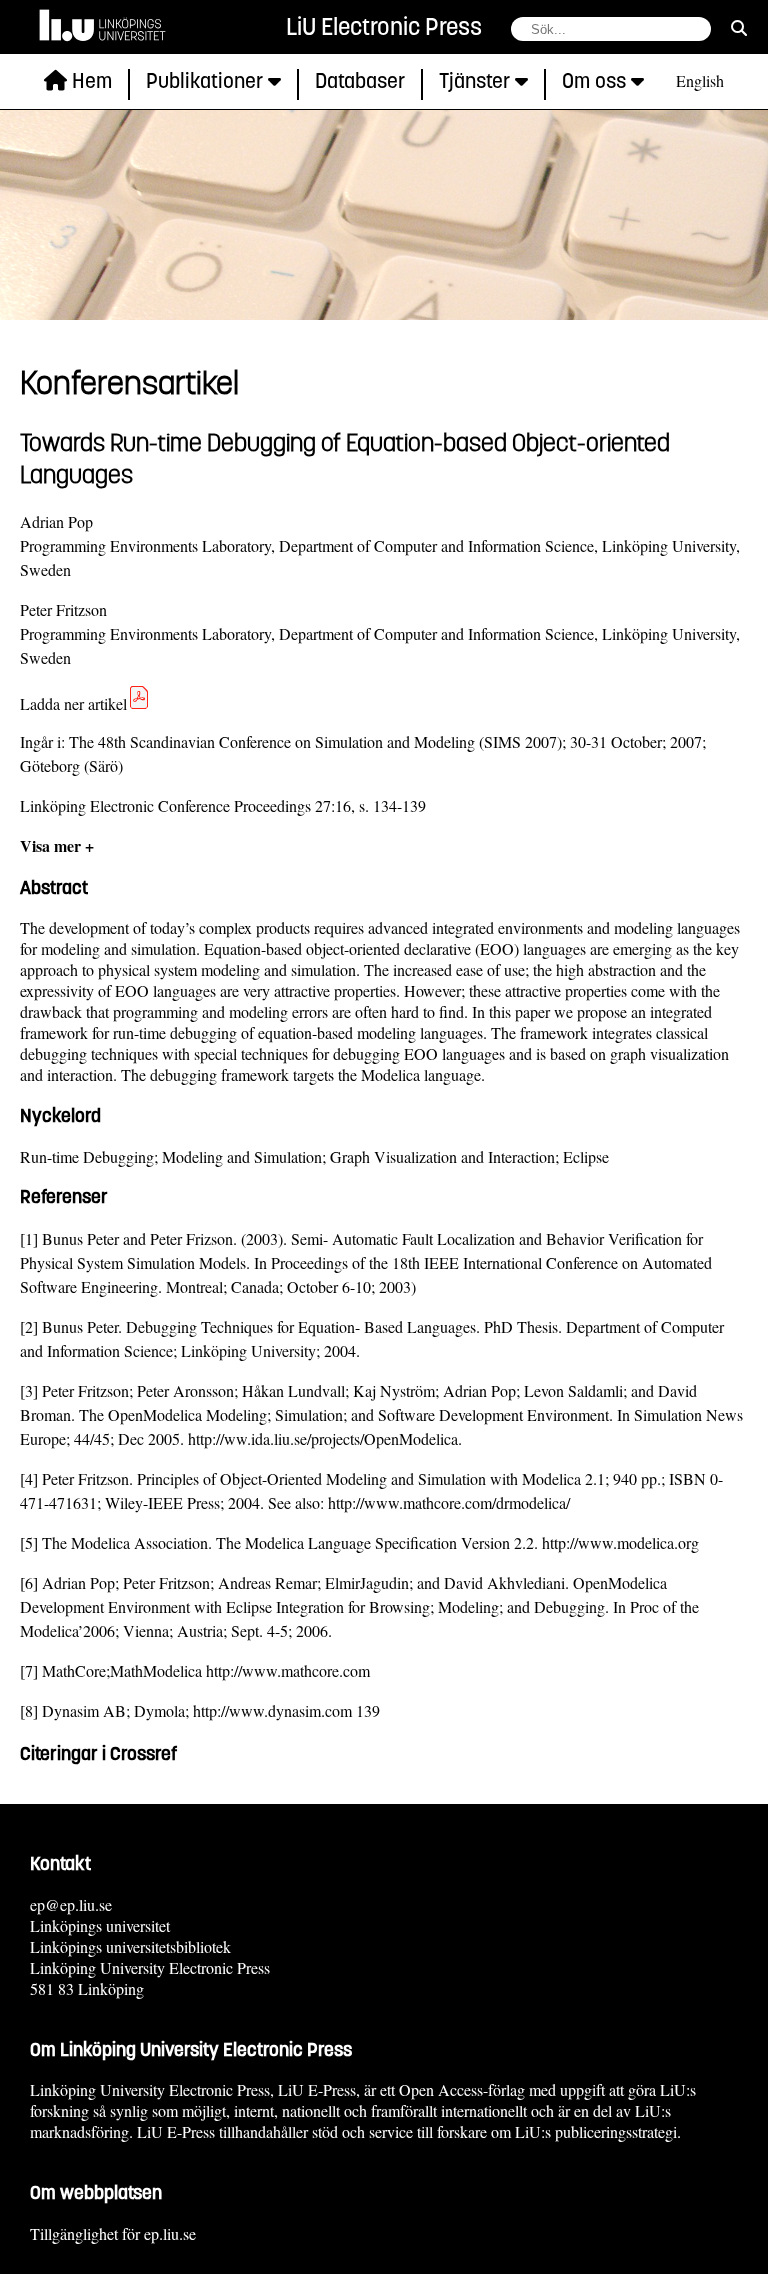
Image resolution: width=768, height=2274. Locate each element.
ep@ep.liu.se (71, 1904)
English (700, 80)
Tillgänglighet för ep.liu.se (113, 2233)
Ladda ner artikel (73, 703)
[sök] (739, 27)
